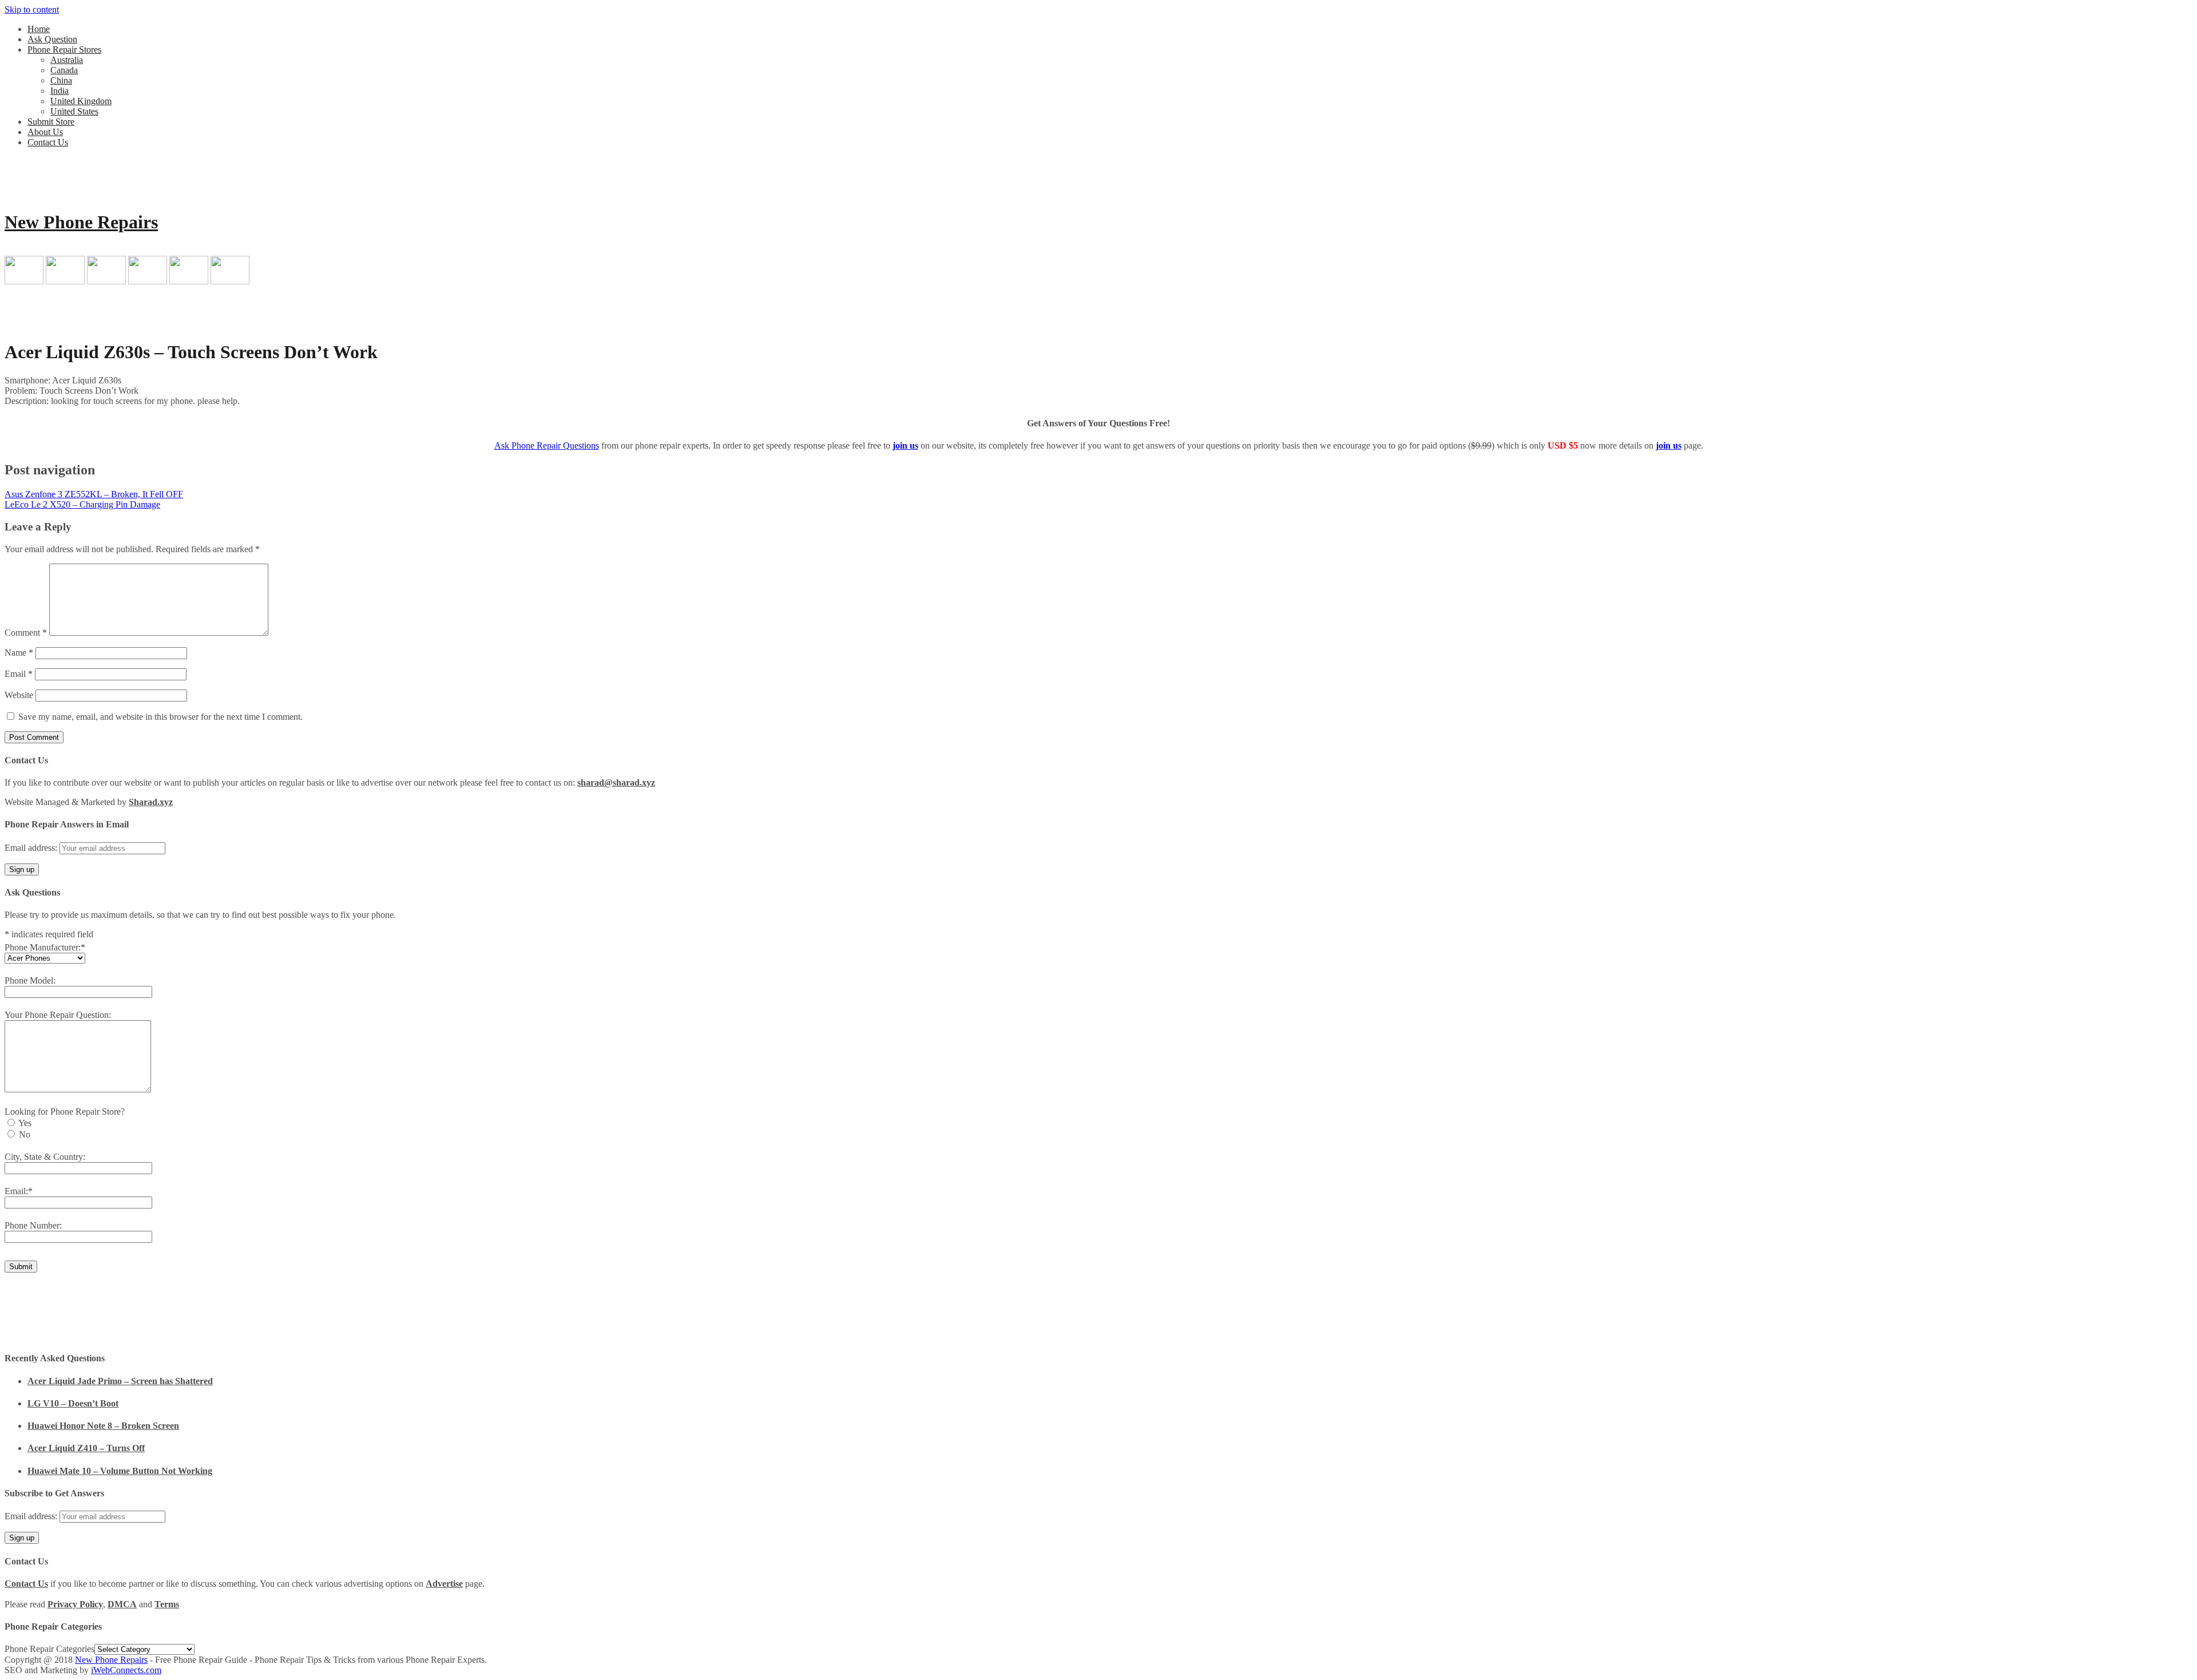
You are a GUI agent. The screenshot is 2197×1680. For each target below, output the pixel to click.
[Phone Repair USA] (230, 281)
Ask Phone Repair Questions (547, 445)
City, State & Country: (45, 1157)
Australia (67, 60)
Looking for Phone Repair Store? (65, 1112)
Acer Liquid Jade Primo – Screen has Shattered (120, 1381)
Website (19, 695)
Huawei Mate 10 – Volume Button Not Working (120, 1471)
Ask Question (52, 39)
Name (19, 653)
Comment (26, 633)
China (61, 80)
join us (905, 445)
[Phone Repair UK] (189, 281)
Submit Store (51, 122)
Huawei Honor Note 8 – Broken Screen (103, 1426)
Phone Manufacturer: (45, 947)
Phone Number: (33, 1225)
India (60, 91)
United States (74, 111)
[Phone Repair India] (148, 281)
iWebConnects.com (126, 1670)
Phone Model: (30, 980)
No (25, 1134)
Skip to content (32, 9)
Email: (19, 1191)
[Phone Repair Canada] (65, 281)
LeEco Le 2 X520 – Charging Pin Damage (82, 504)
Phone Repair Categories (49, 1649)
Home (39, 29)
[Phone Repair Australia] (24, 281)
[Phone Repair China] (106, 281)
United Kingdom (81, 101)
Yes (25, 1123)
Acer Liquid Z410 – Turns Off (86, 1448)
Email (19, 674)
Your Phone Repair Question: (58, 1015)
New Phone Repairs (81, 222)
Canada (64, 70)
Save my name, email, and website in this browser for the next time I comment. (160, 717)
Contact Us (48, 142)
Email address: (32, 848)
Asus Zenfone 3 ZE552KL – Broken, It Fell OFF (94, 494)
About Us (45, 132)
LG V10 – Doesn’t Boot (73, 1403)
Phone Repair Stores (64, 49)
